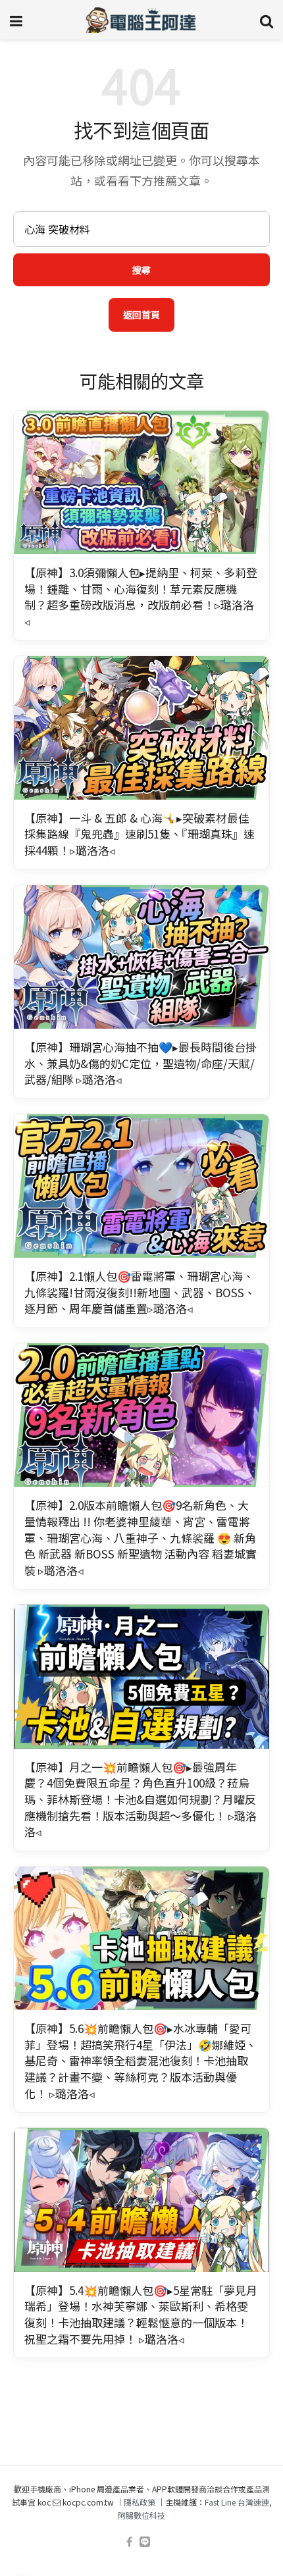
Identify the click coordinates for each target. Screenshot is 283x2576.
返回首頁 (141, 315)
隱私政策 (140, 2502)
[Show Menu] (16, 20)
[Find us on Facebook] (129, 2542)
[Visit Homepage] (141, 20)
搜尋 (141, 270)
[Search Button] (267, 20)
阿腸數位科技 (141, 2515)
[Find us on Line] (145, 2542)
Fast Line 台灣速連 (237, 2502)
